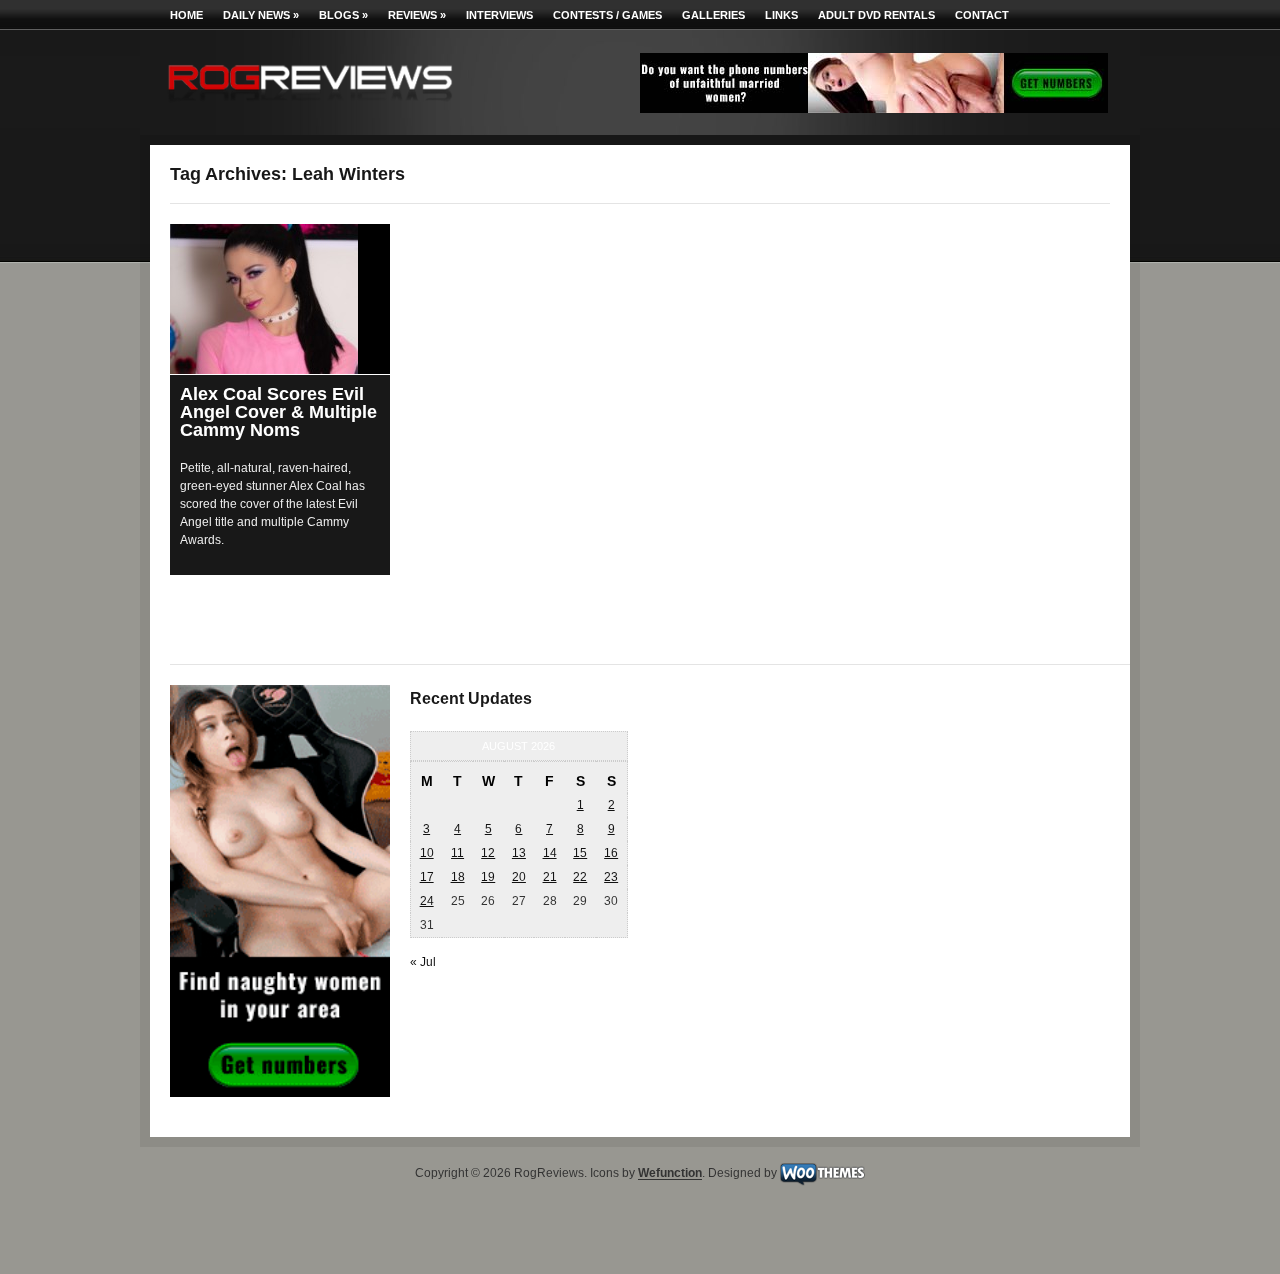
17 (427, 877)
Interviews (499, 15)
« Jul (423, 962)
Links (781, 15)
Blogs (343, 15)
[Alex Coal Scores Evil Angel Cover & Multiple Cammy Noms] (280, 299)
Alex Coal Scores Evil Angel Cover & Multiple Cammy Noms (278, 412)
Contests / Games (607, 15)
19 (488, 877)
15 (580, 853)
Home (186, 15)
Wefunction (670, 1174)
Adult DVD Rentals (876, 15)
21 (550, 877)
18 (458, 877)
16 (611, 853)
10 (427, 853)
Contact (982, 15)
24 (427, 901)
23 (611, 877)
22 (580, 877)
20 (519, 877)
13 (519, 853)
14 (550, 853)
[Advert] (874, 109)
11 (457, 853)
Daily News (261, 15)
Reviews (417, 15)
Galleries (713, 15)
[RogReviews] (310, 105)
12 (488, 853)
